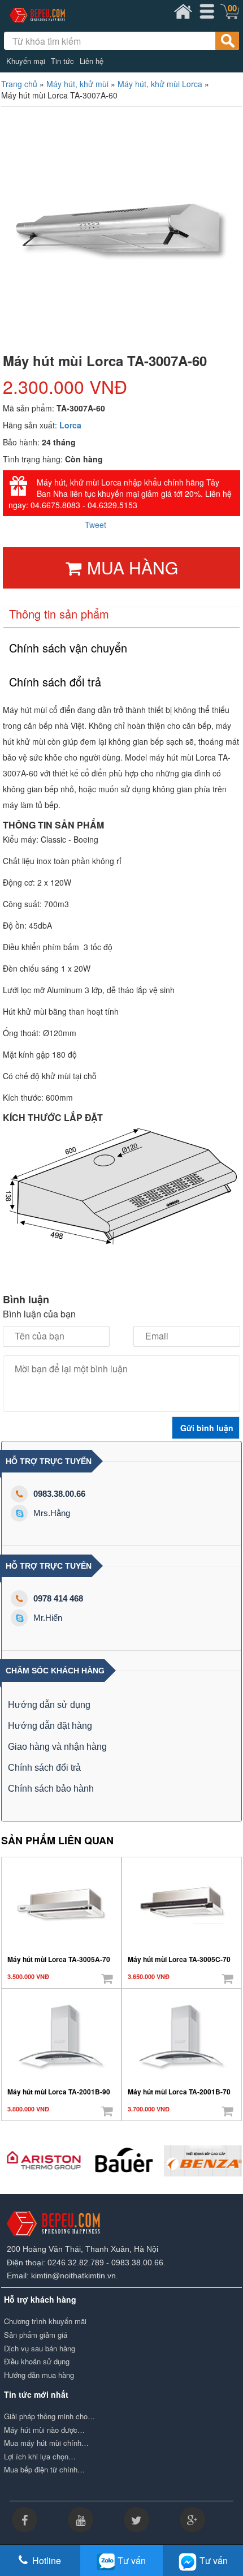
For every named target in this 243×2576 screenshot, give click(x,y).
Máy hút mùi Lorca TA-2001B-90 (59, 2092)
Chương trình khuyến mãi (45, 2321)
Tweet (96, 525)
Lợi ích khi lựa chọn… (40, 2457)
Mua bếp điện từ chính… (44, 2470)
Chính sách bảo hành (51, 1789)
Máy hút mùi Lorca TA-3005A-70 (59, 1959)
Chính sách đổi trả (44, 1768)
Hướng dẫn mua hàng (39, 2375)
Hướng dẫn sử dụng (49, 1705)
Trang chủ (19, 84)
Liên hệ (92, 61)
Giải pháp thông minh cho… (49, 2416)
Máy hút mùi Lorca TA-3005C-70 (179, 1959)
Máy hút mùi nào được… (44, 2430)
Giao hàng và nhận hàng (57, 1747)
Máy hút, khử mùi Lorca (160, 84)
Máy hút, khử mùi (77, 84)
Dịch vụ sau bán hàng (40, 2349)
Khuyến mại (26, 61)
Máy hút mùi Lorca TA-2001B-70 (179, 2092)
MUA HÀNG (133, 567)
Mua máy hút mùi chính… (46, 2443)
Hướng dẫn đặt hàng (50, 1726)
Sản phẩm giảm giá (36, 2335)
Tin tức (62, 61)
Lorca (70, 425)
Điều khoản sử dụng (37, 2362)
